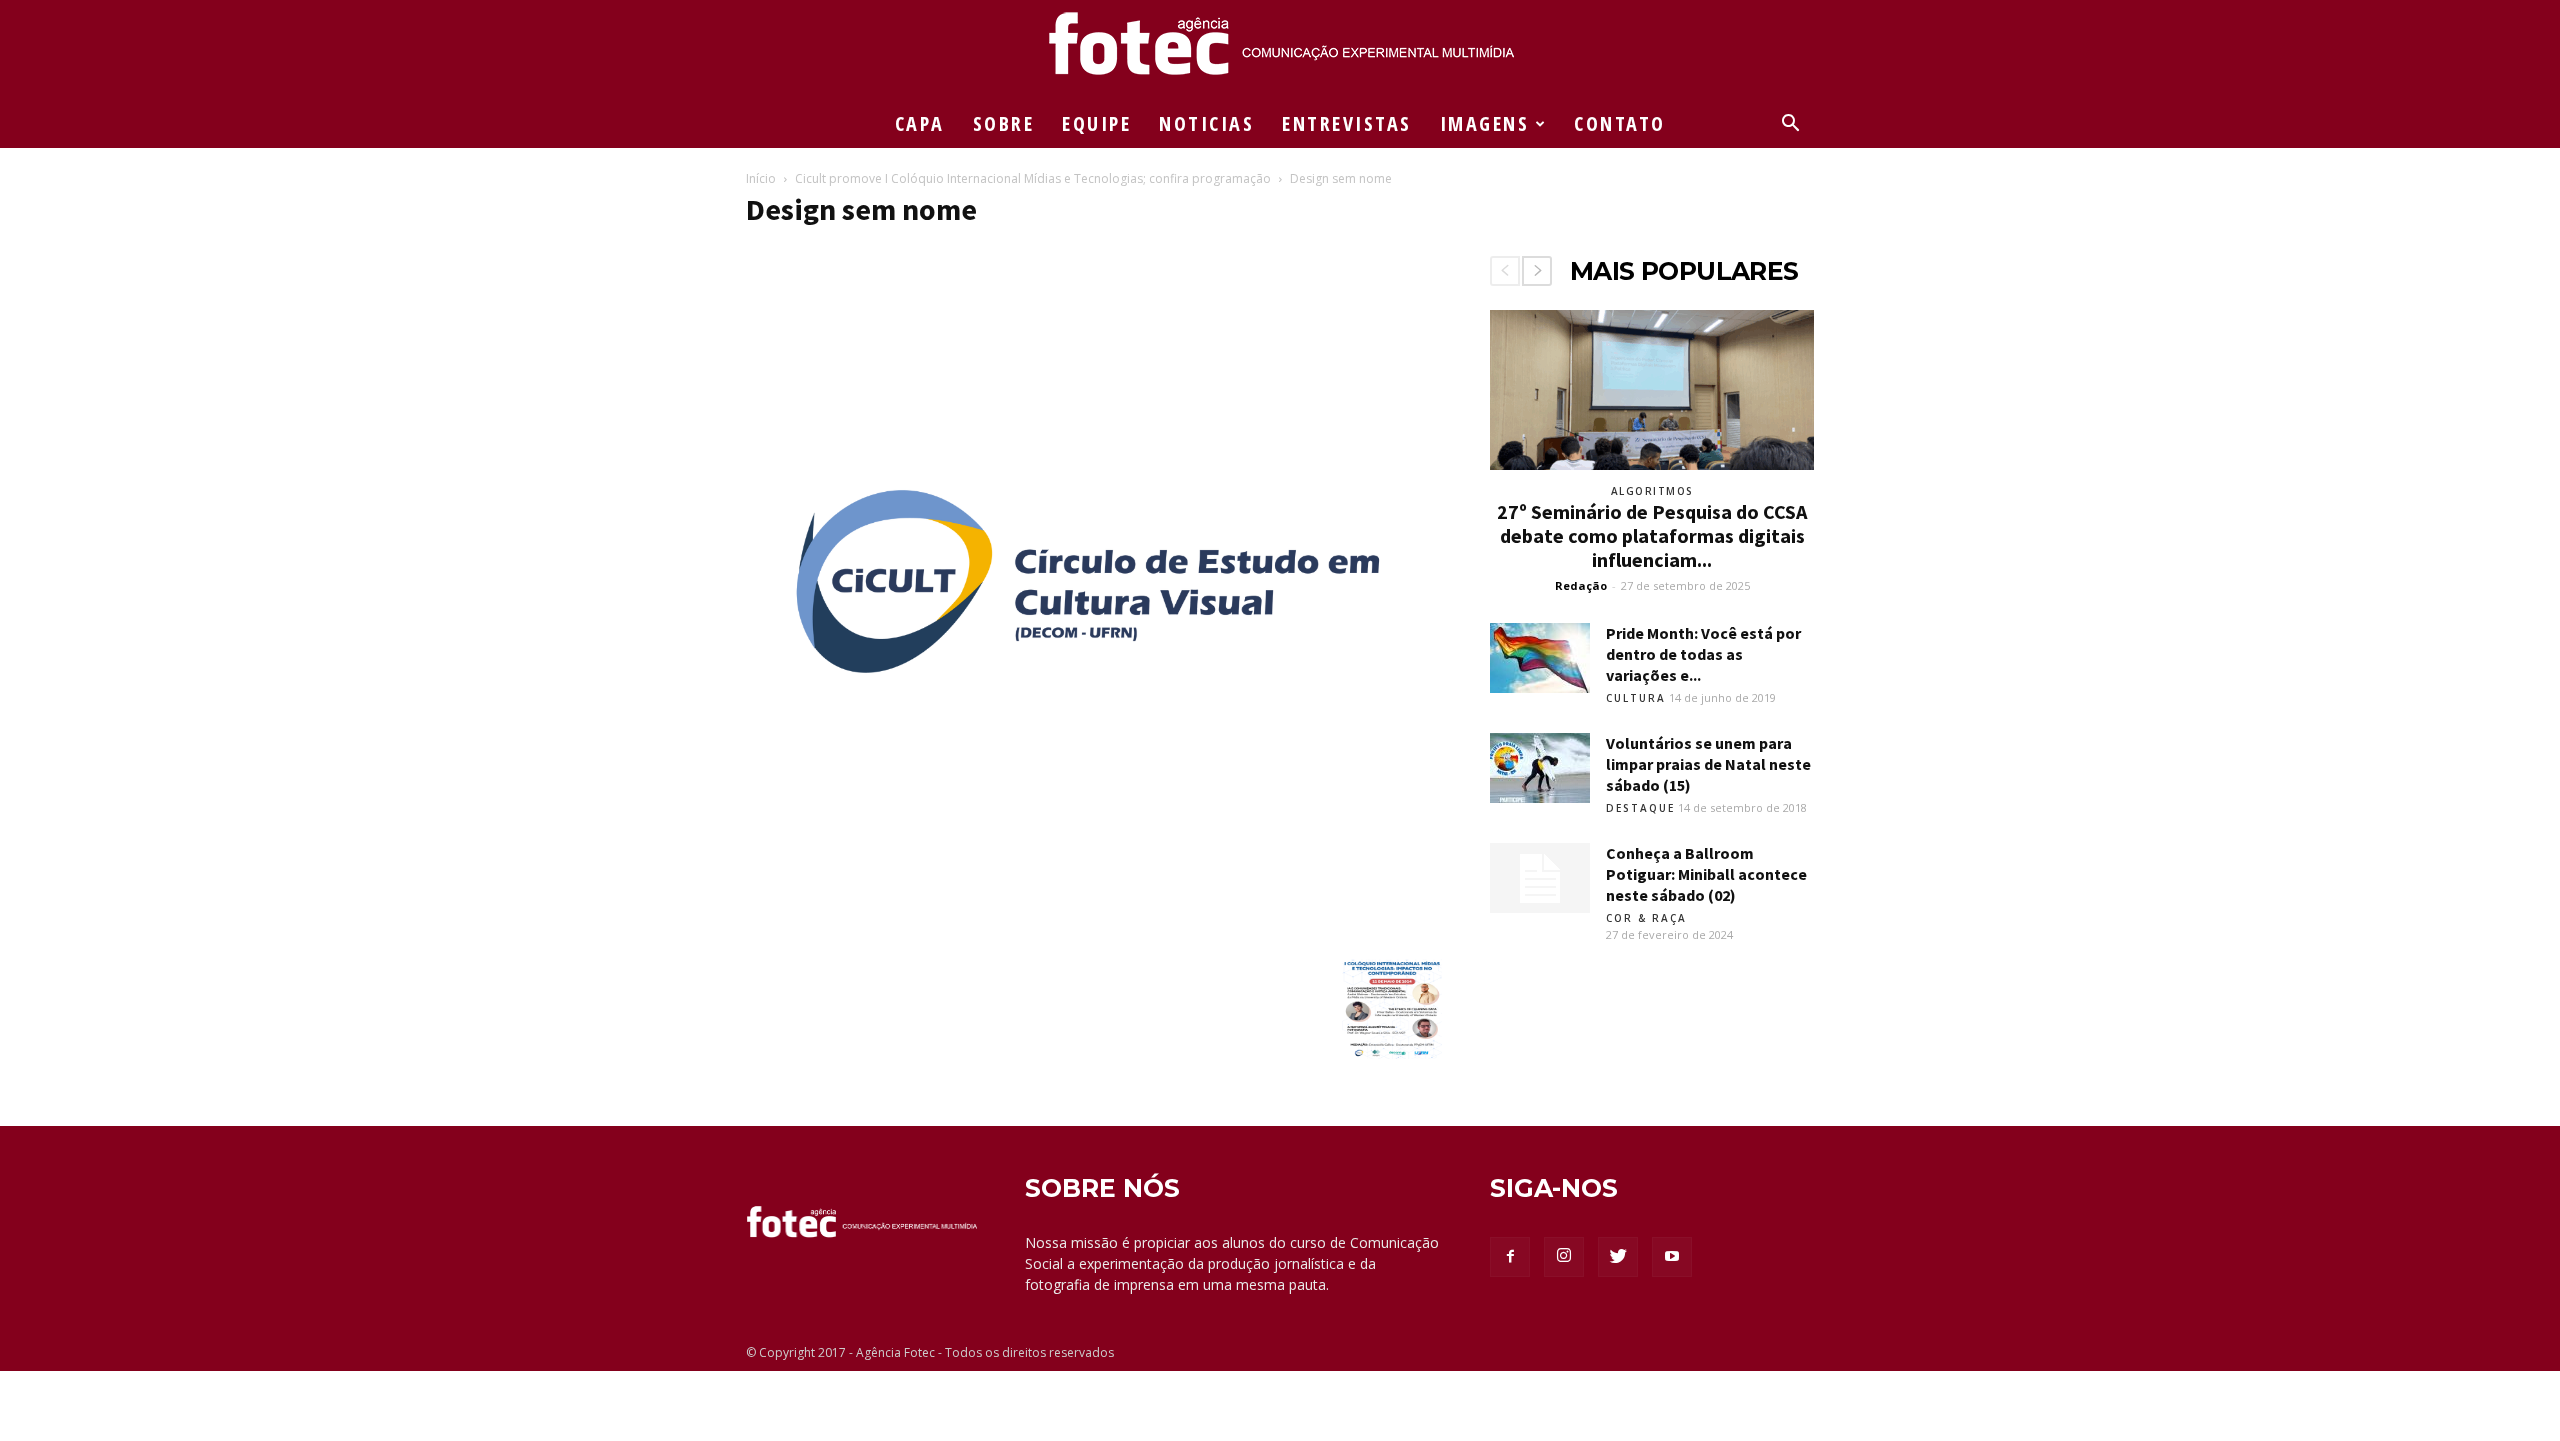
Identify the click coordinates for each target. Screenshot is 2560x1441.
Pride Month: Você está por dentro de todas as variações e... (1703, 654)
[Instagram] (1564, 1257)
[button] (1790, 125)
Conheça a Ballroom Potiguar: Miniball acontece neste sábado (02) (1706, 874)
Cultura (1636, 698)
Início (761, 178)
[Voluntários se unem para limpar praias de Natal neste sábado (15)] (1540, 768)
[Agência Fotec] (1280, 51)
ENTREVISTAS (1347, 123)
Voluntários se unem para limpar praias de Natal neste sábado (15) (1708, 764)
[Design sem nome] (1094, 938)
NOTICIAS (1206, 123)
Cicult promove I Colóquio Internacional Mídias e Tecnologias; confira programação (1033, 178)
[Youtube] (1672, 1257)
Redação (1581, 585)
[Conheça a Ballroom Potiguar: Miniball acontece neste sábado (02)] (1540, 878)
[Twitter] (1618, 1257)
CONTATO (1620, 123)
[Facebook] (1510, 1257)
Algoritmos (1652, 491)
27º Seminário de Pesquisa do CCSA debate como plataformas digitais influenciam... (1652, 535)
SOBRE (1004, 123)
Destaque (1640, 808)
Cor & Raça (1646, 918)
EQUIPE (1096, 123)
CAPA (920, 123)
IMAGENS (1485, 123)
